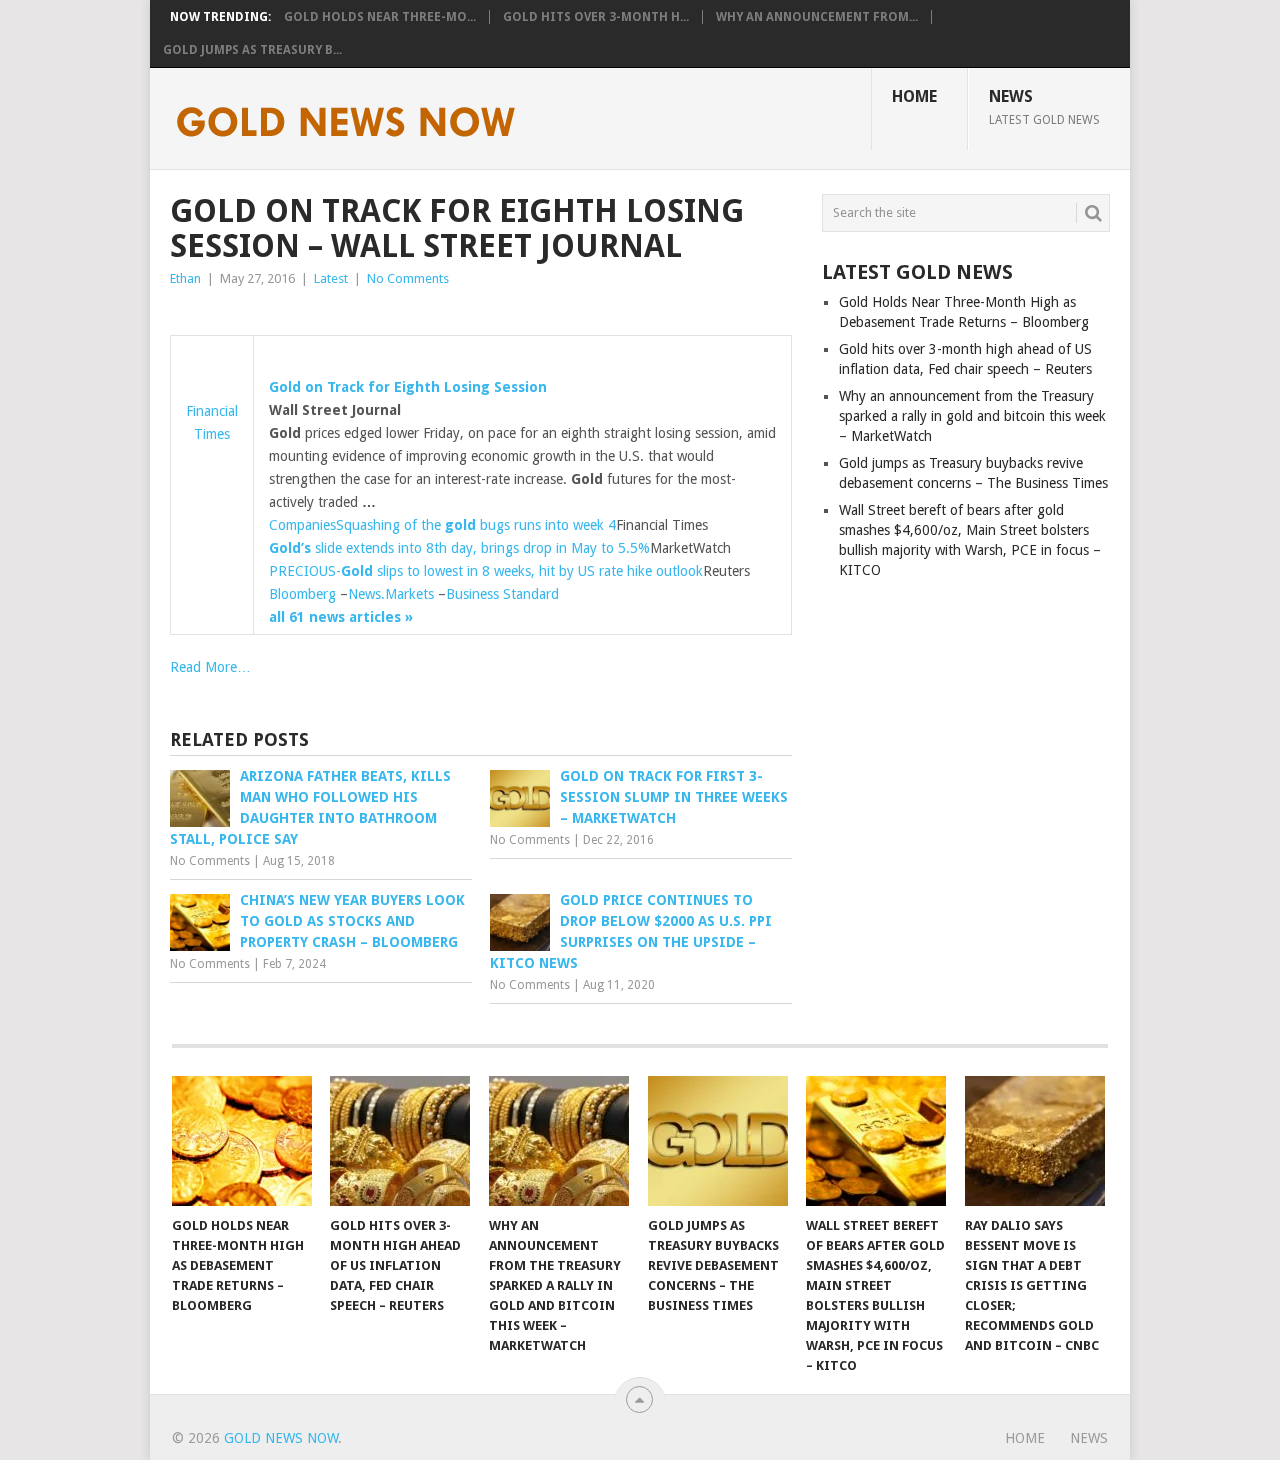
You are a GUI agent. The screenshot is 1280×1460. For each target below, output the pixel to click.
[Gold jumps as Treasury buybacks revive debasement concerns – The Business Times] (718, 1141)
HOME (914, 96)
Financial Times (212, 422)
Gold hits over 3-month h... (596, 17)
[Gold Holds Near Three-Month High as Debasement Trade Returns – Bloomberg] (242, 1141)
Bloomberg (302, 594)
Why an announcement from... (817, 17)
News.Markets (391, 594)
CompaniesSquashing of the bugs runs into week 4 (442, 525)
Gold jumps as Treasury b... (252, 50)
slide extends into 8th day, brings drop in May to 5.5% (459, 548)
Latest (331, 278)
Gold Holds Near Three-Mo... (380, 17)
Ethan (185, 278)
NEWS (1044, 107)
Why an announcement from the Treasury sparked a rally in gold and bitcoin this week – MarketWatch (972, 416)
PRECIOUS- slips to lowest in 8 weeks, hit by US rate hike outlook (486, 571)
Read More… (210, 667)
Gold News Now (281, 1438)
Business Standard (502, 594)
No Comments (408, 278)
